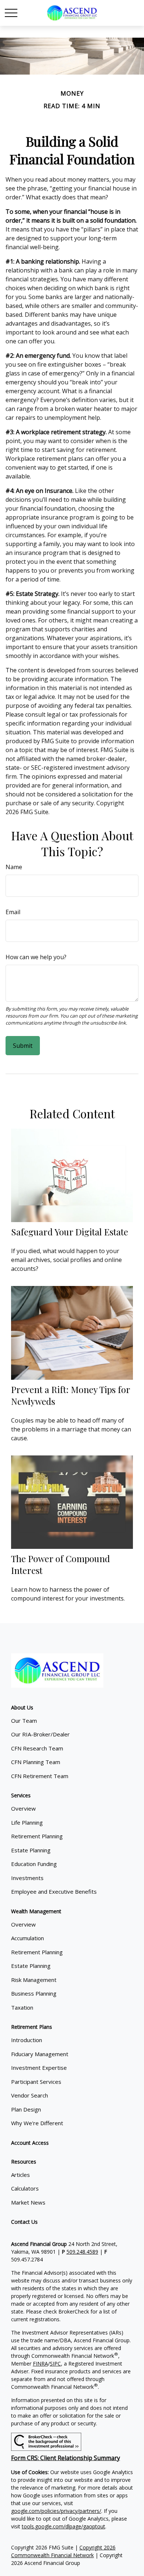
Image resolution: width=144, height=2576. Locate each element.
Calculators (25, 2188)
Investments (27, 1878)
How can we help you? (36, 957)
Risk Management (34, 1980)
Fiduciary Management (40, 2054)
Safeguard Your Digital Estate (70, 1232)
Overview (23, 1808)
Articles (20, 2175)
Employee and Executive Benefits (54, 1891)
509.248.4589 (82, 2252)
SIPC (55, 2364)
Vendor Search (30, 2095)
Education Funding (34, 1864)
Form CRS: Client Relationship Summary (66, 2458)
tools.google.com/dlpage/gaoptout (64, 2526)
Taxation (22, 2007)
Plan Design (26, 2109)
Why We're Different (37, 2123)
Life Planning (27, 1822)
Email (13, 912)
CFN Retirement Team (40, 1776)
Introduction (27, 2040)
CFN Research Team (37, 1748)
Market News (28, 2202)
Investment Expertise (39, 2068)
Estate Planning (31, 1850)
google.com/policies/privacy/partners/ (56, 2511)
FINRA (40, 2364)
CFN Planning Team (36, 1762)
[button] (22, 1707)
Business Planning (34, 1993)
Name (14, 867)
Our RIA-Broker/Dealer (40, 1734)
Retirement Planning (37, 1836)
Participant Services (36, 2082)
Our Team (24, 1721)
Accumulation (28, 1938)
